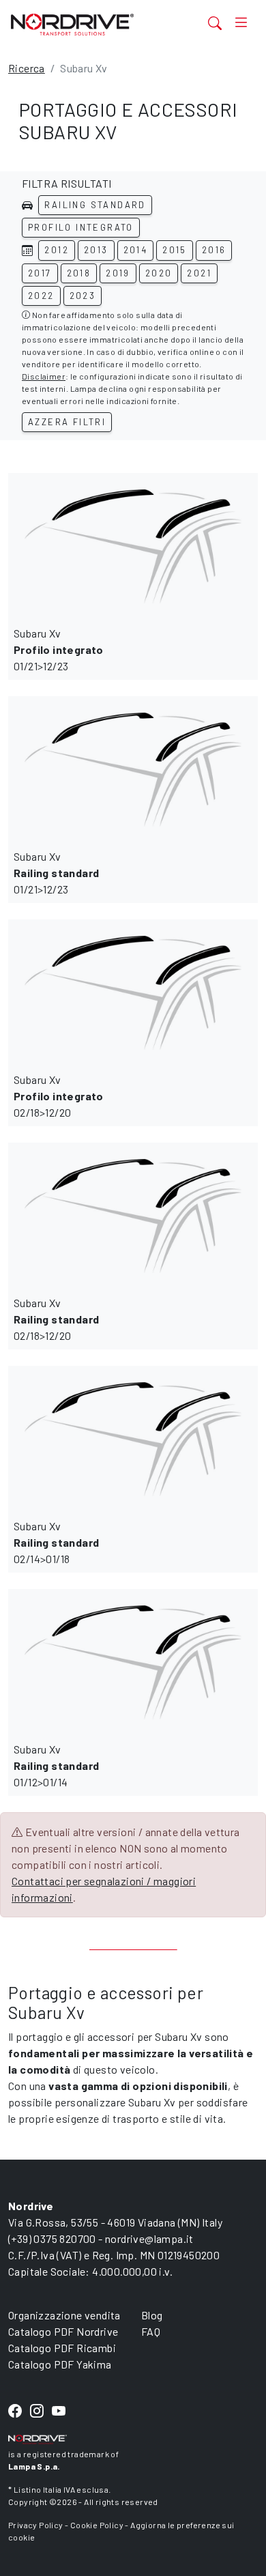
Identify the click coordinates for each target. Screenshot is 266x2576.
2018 (79, 273)
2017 (40, 273)
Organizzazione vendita (64, 2315)
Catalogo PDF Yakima (60, 2364)
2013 (96, 250)
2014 (136, 250)
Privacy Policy (36, 2525)
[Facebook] (15, 2411)
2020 (159, 273)
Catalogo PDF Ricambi (62, 2348)
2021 (199, 273)
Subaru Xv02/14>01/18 (56, 1542)
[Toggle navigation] (241, 23)
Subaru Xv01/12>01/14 (56, 1765)
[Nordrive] (91, 24)
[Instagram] (37, 2411)
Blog (152, 2315)
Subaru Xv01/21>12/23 (59, 649)
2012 (57, 250)
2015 (175, 250)
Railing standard (95, 205)
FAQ (151, 2331)
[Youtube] (59, 2411)
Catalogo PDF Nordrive (63, 2331)
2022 (41, 296)
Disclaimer (44, 376)
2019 (118, 273)
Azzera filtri (67, 422)
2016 (214, 250)
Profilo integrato (81, 227)
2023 (83, 296)
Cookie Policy (97, 2525)
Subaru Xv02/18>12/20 (59, 1096)
